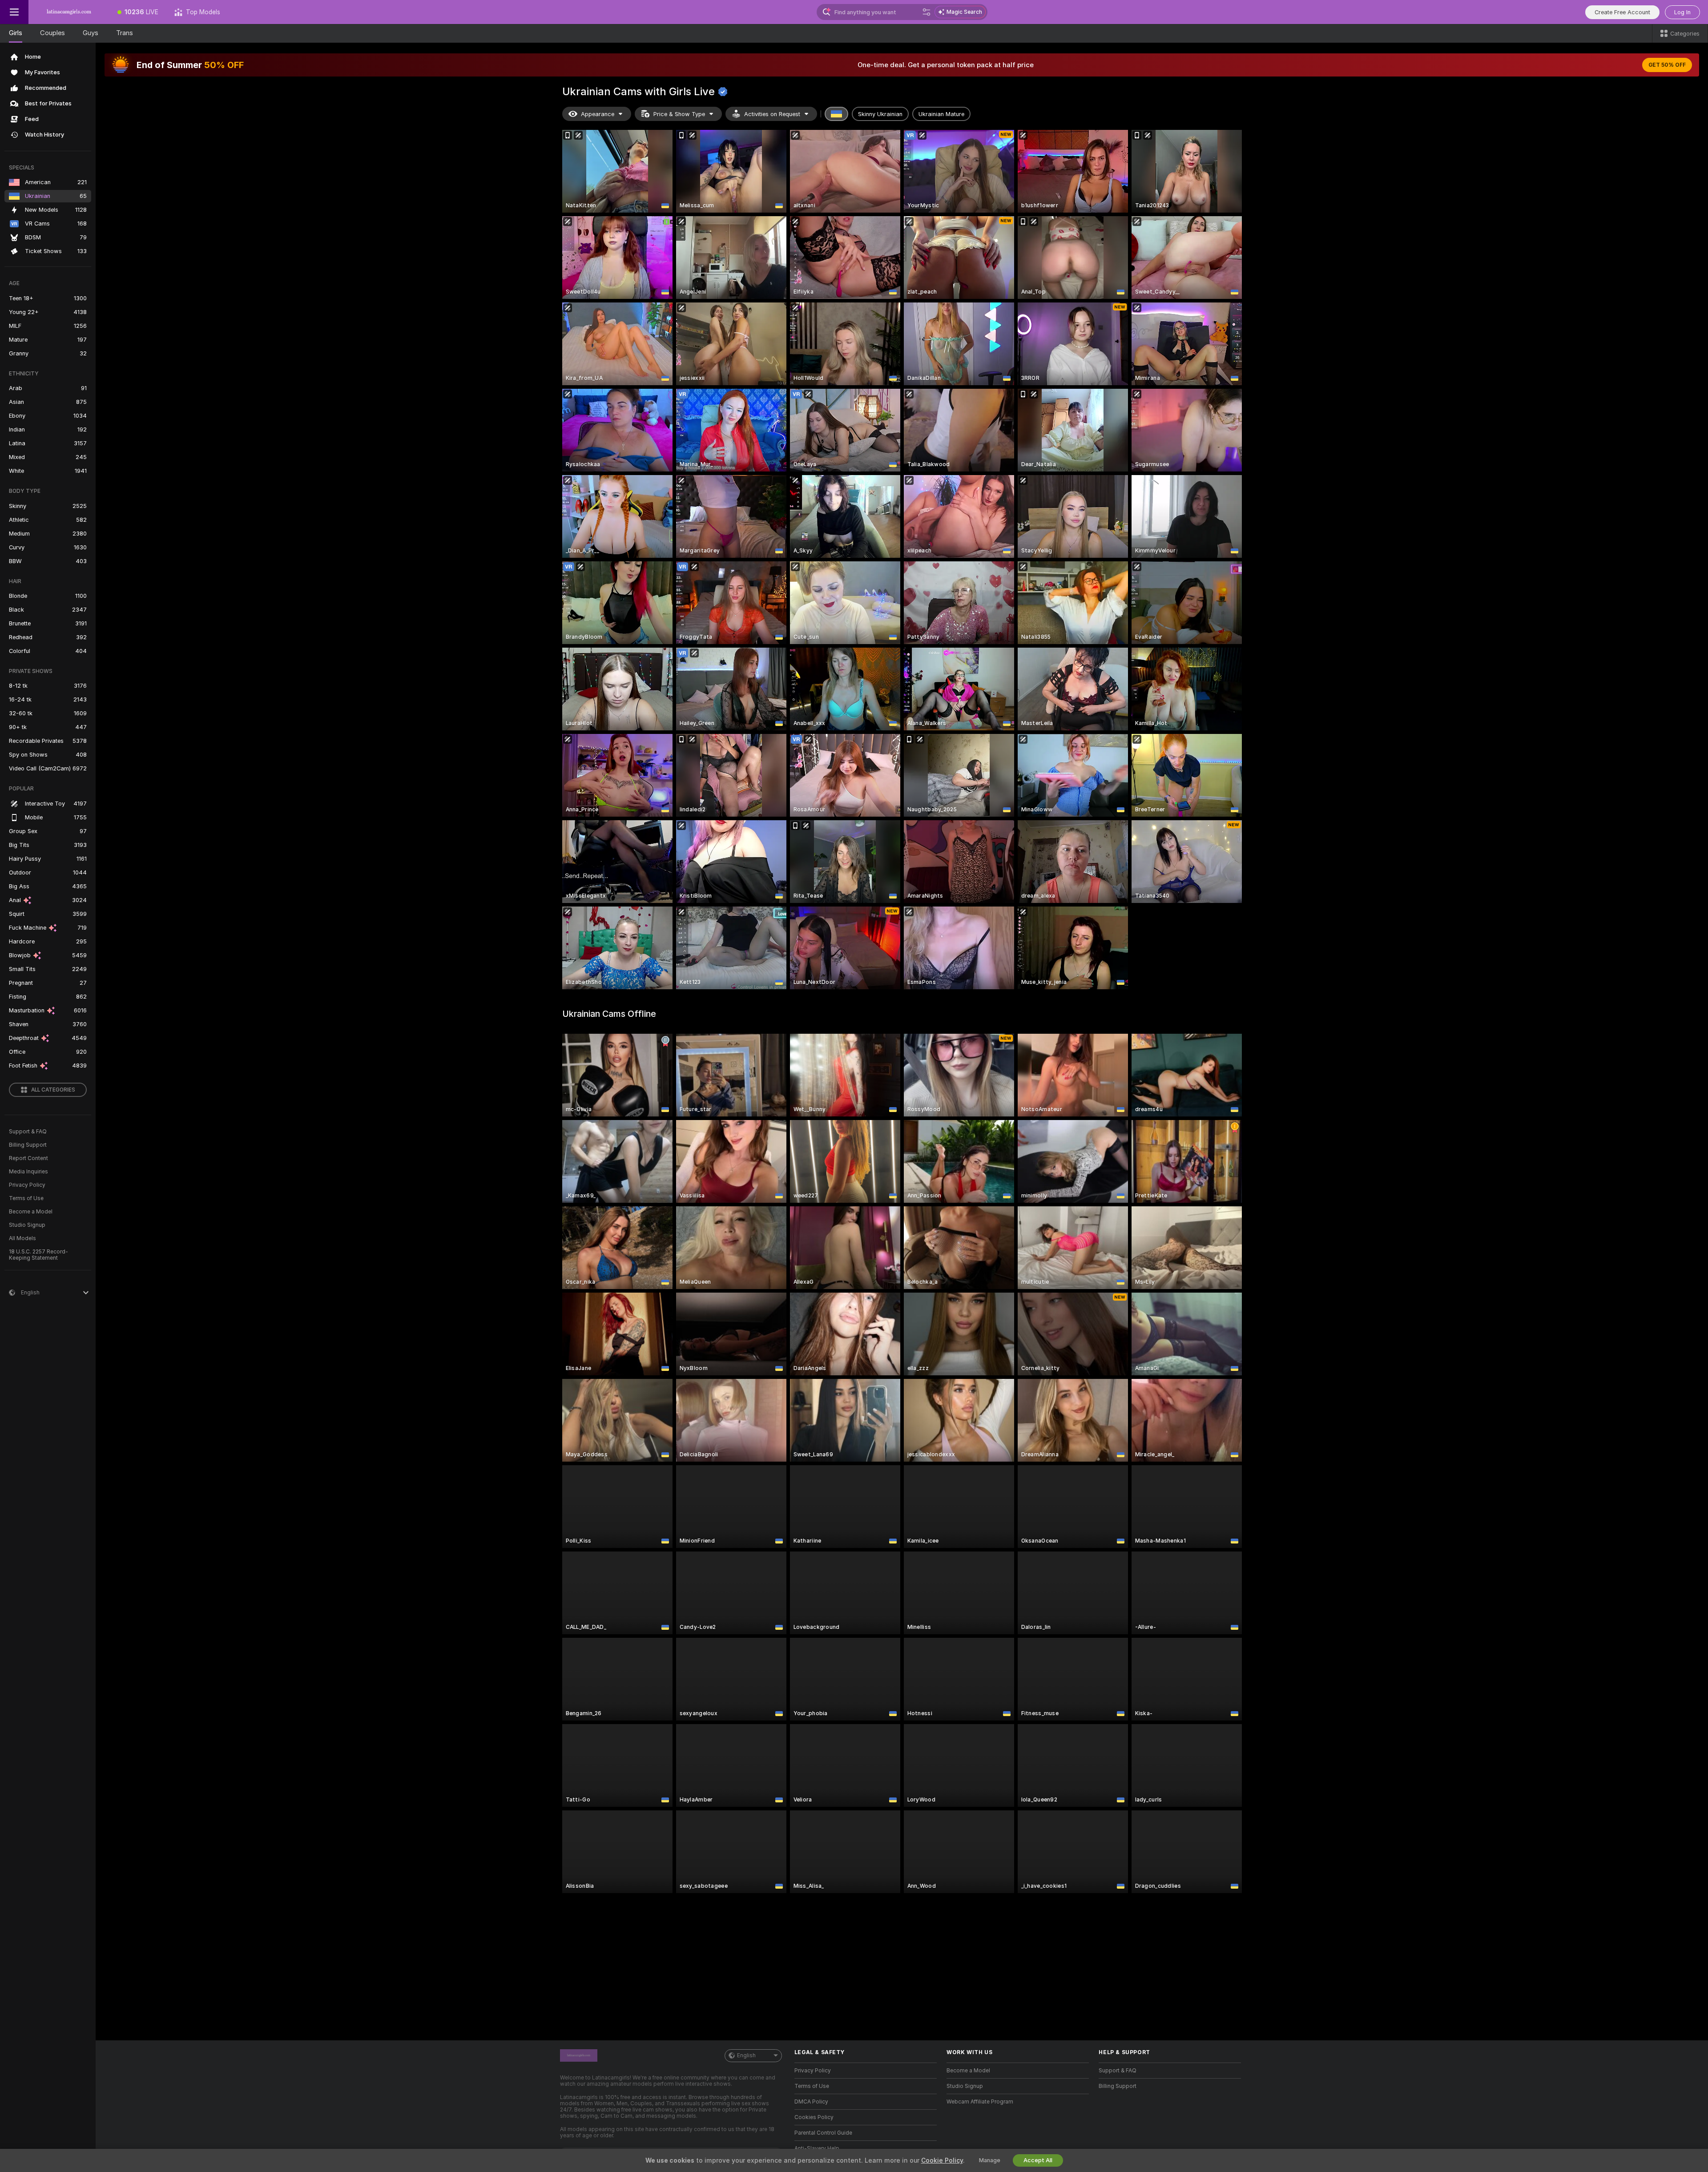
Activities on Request (772, 114)
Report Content (28, 1158)
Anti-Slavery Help (817, 2148)
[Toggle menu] (14, 12)
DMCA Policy (811, 2102)
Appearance (598, 114)
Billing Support (28, 1145)
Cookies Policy (814, 2117)
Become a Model (31, 1212)
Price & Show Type (679, 114)
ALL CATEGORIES (53, 1090)
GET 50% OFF (1667, 65)
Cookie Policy (942, 2160)
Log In (1682, 12)
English (746, 2055)
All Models (22, 1238)
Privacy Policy (27, 1185)
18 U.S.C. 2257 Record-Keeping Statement (38, 1255)
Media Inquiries (28, 1172)
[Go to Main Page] (69, 12)
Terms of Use (26, 1198)
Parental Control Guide (823, 2133)
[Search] (927, 12)
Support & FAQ (28, 1132)
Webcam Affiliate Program (980, 2102)
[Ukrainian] (837, 114)
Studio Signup (27, 1225)
